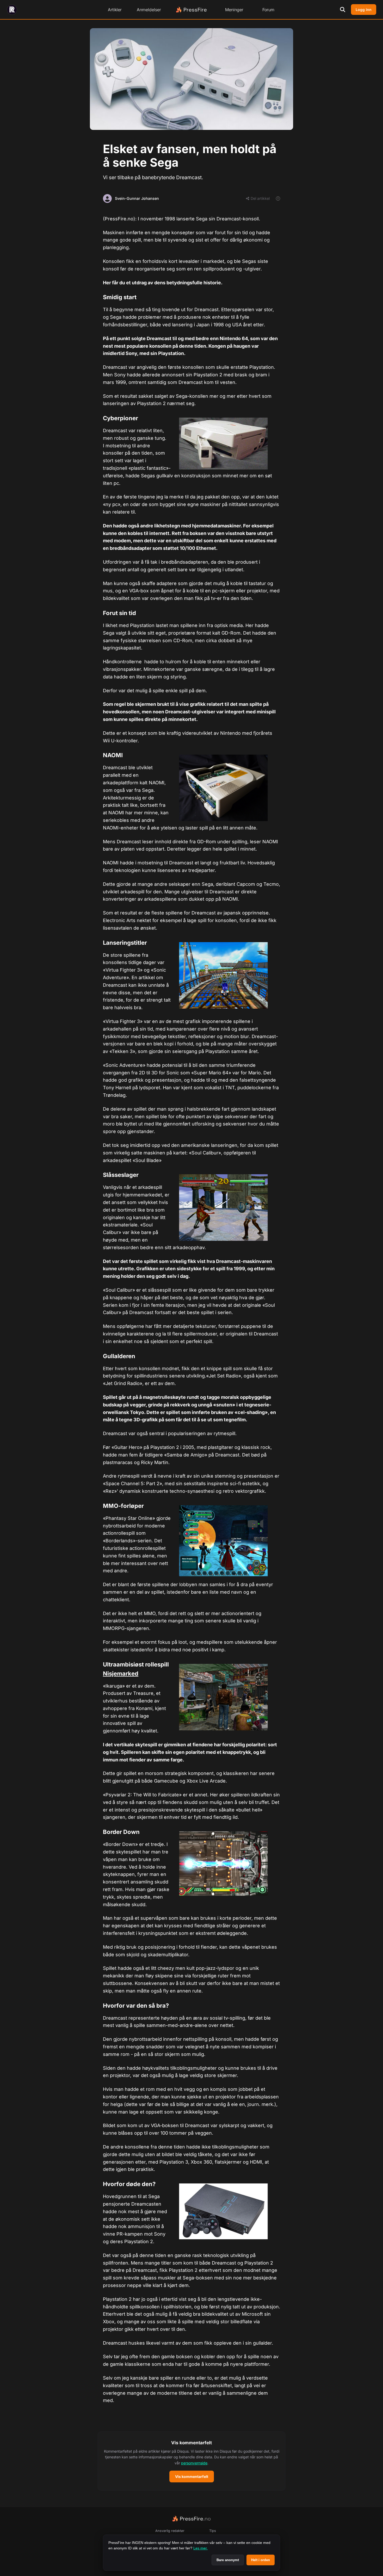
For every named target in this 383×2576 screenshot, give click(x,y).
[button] (191, 2461)
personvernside (194, 2463)
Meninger (234, 10)
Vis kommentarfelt (192, 2476)
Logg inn (364, 10)
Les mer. (200, 2548)
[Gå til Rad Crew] (12, 10)
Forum (268, 10)
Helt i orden (261, 2560)
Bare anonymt (228, 2560)
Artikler (115, 10)
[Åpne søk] (343, 10)
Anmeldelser (149, 10)
